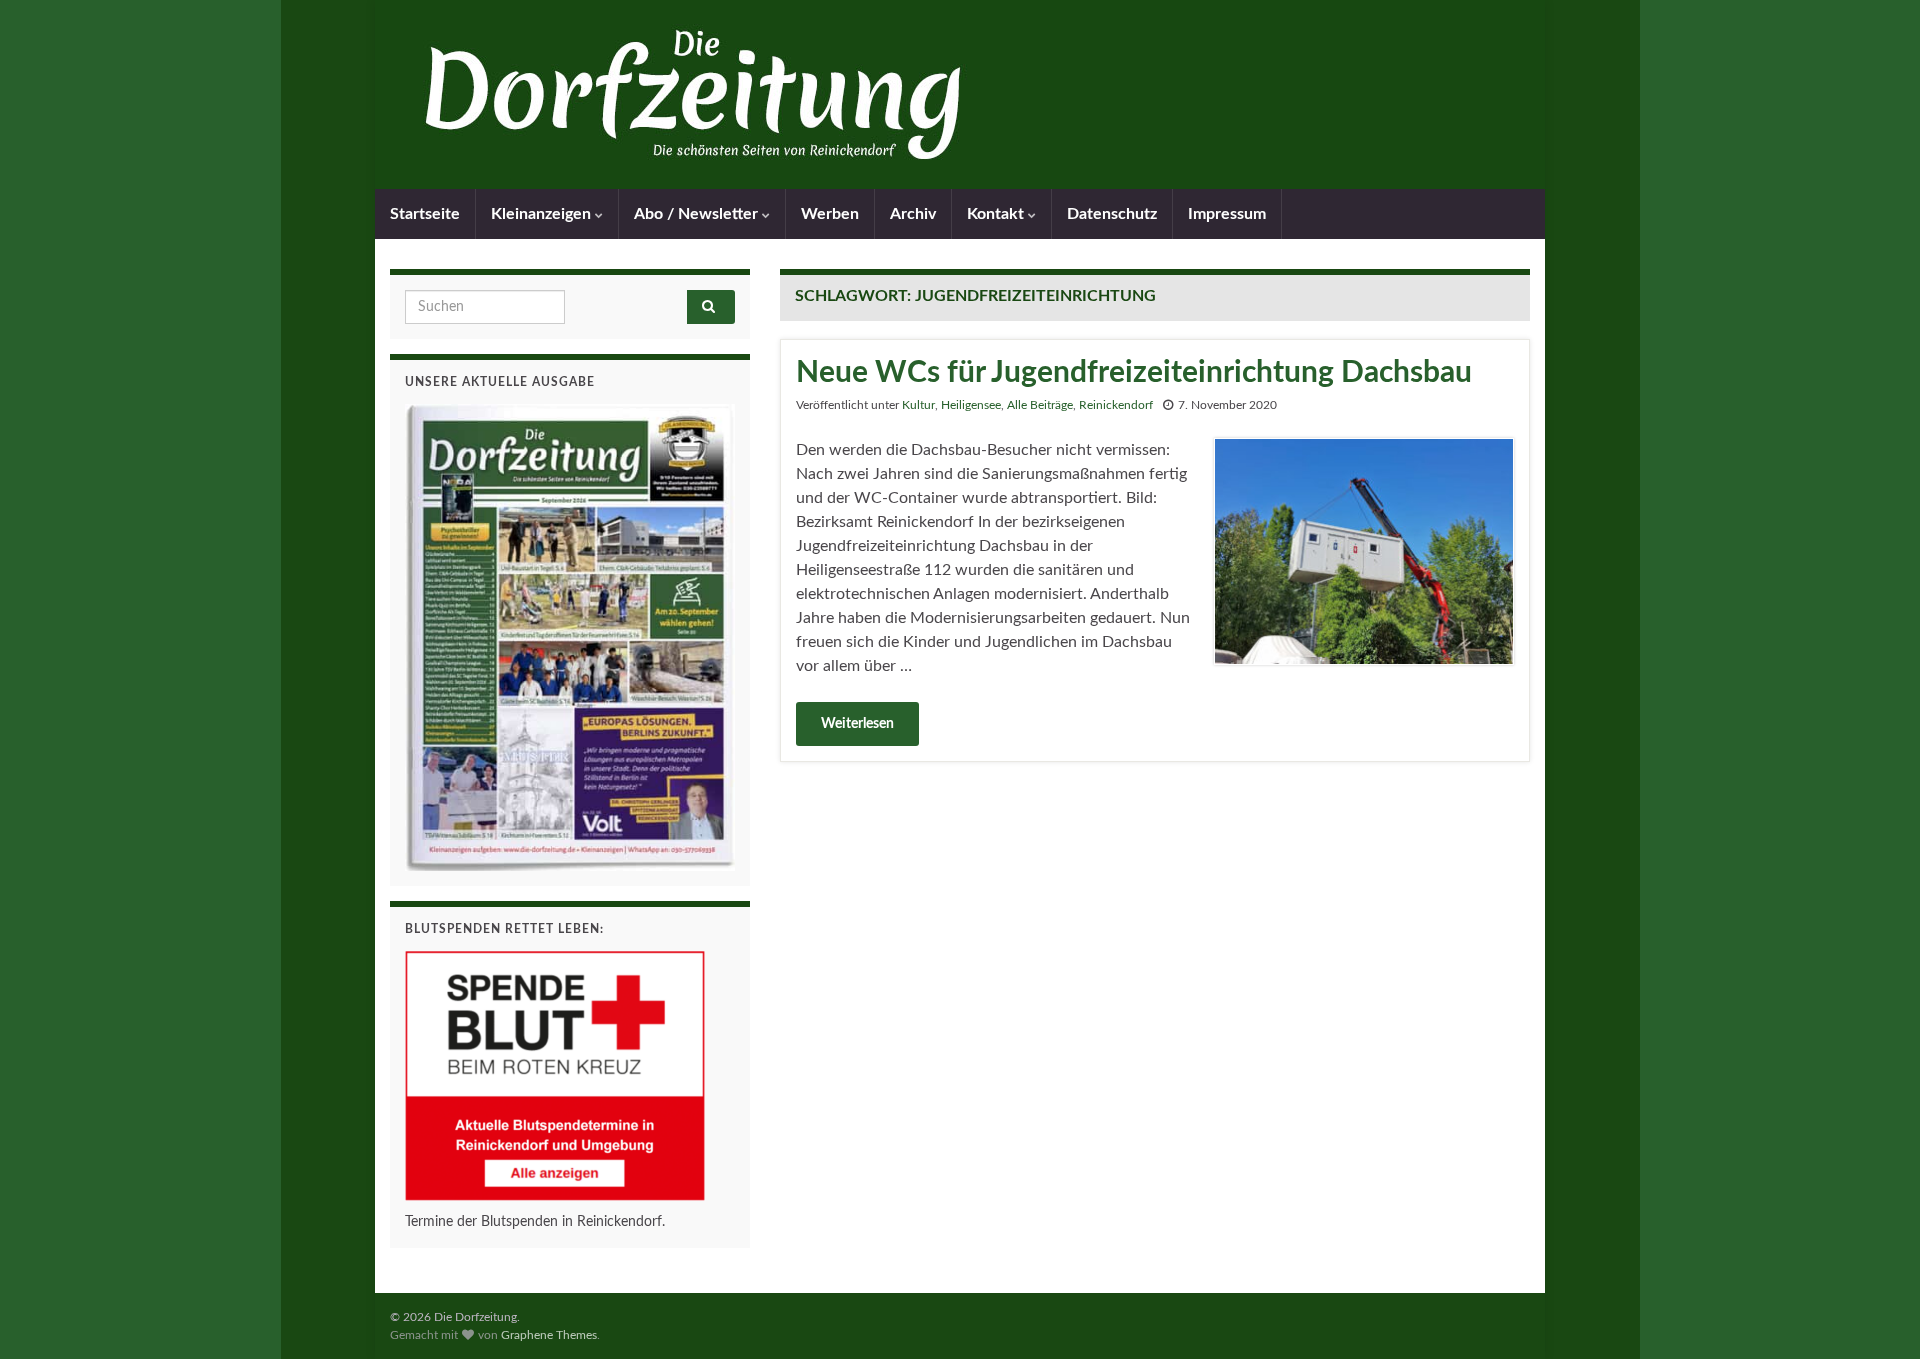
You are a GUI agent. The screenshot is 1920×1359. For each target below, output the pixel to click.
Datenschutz (1112, 214)
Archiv (913, 214)
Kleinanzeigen (543, 214)
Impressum (1227, 214)
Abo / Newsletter (698, 214)
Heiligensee (971, 405)
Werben (830, 214)
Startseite (425, 214)
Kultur (918, 405)
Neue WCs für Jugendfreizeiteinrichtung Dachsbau (1134, 373)
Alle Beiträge (1040, 405)
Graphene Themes (549, 1335)
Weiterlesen (857, 724)
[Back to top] (1875, 1314)
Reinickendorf (1116, 405)
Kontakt (997, 214)
